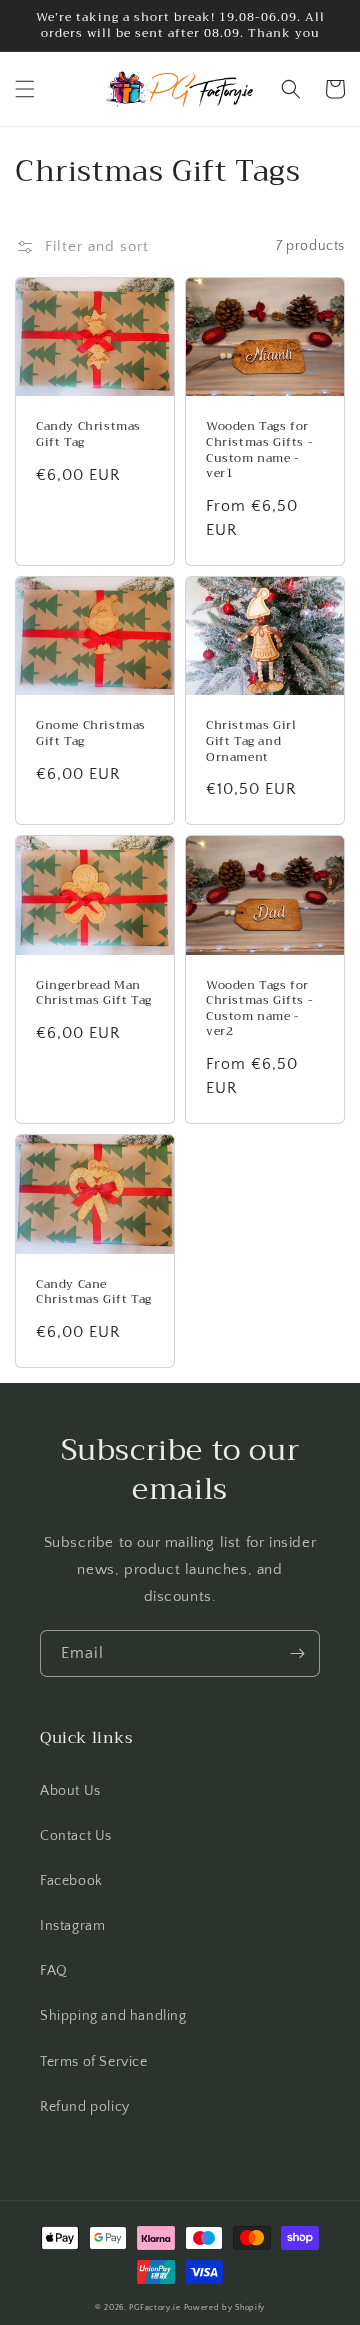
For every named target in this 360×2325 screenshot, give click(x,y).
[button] (25, 89)
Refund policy (85, 2107)
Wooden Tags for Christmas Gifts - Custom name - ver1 (259, 450)
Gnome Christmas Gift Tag (91, 733)
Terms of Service (94, 2062)
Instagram (72, 1926)
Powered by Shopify (225, 2307)
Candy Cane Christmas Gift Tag (94, 1292)
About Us (70, 1791)
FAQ (54, 1971)
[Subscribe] (297, 1653)
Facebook (71, 1881)
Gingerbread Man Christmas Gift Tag (94, 993)
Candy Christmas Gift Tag (88, 434)
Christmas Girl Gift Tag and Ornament (251, 741)
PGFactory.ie (154, 2307)
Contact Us (76, 1836)
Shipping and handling (113, 2016)
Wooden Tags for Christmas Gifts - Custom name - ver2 (259, 1009)
